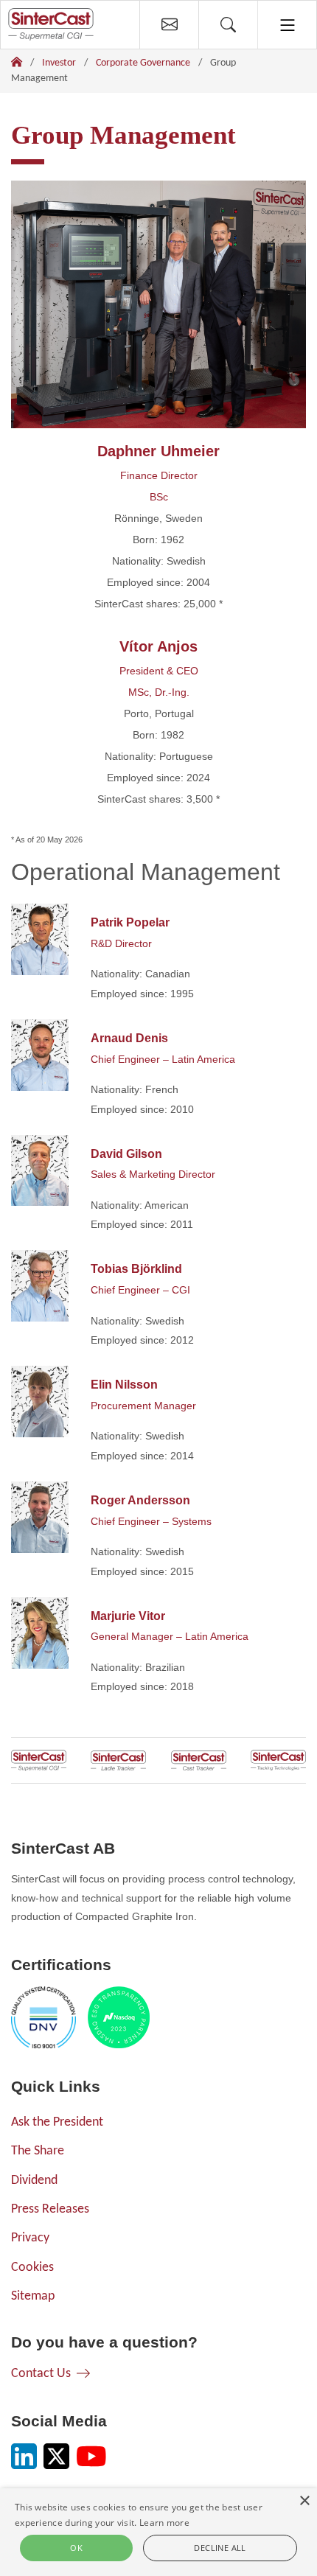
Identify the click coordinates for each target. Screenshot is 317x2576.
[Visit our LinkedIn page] (24, 2456)
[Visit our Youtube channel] (91, 2456)
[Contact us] (169, 25)
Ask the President (57, 2122)
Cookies (32, 2268)
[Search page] (228, 25)
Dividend (34, 2181)
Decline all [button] (220, 2548)
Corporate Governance (143, 63)
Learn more (164, 2523)
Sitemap (33, 2296)
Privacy (30, 2238)
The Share (38, 2151)
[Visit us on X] (56, 2456)
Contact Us (41, 2374)
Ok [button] (76, 2548)
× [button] (304, 2501)
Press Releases (50, 2209)
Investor (59, 63)
